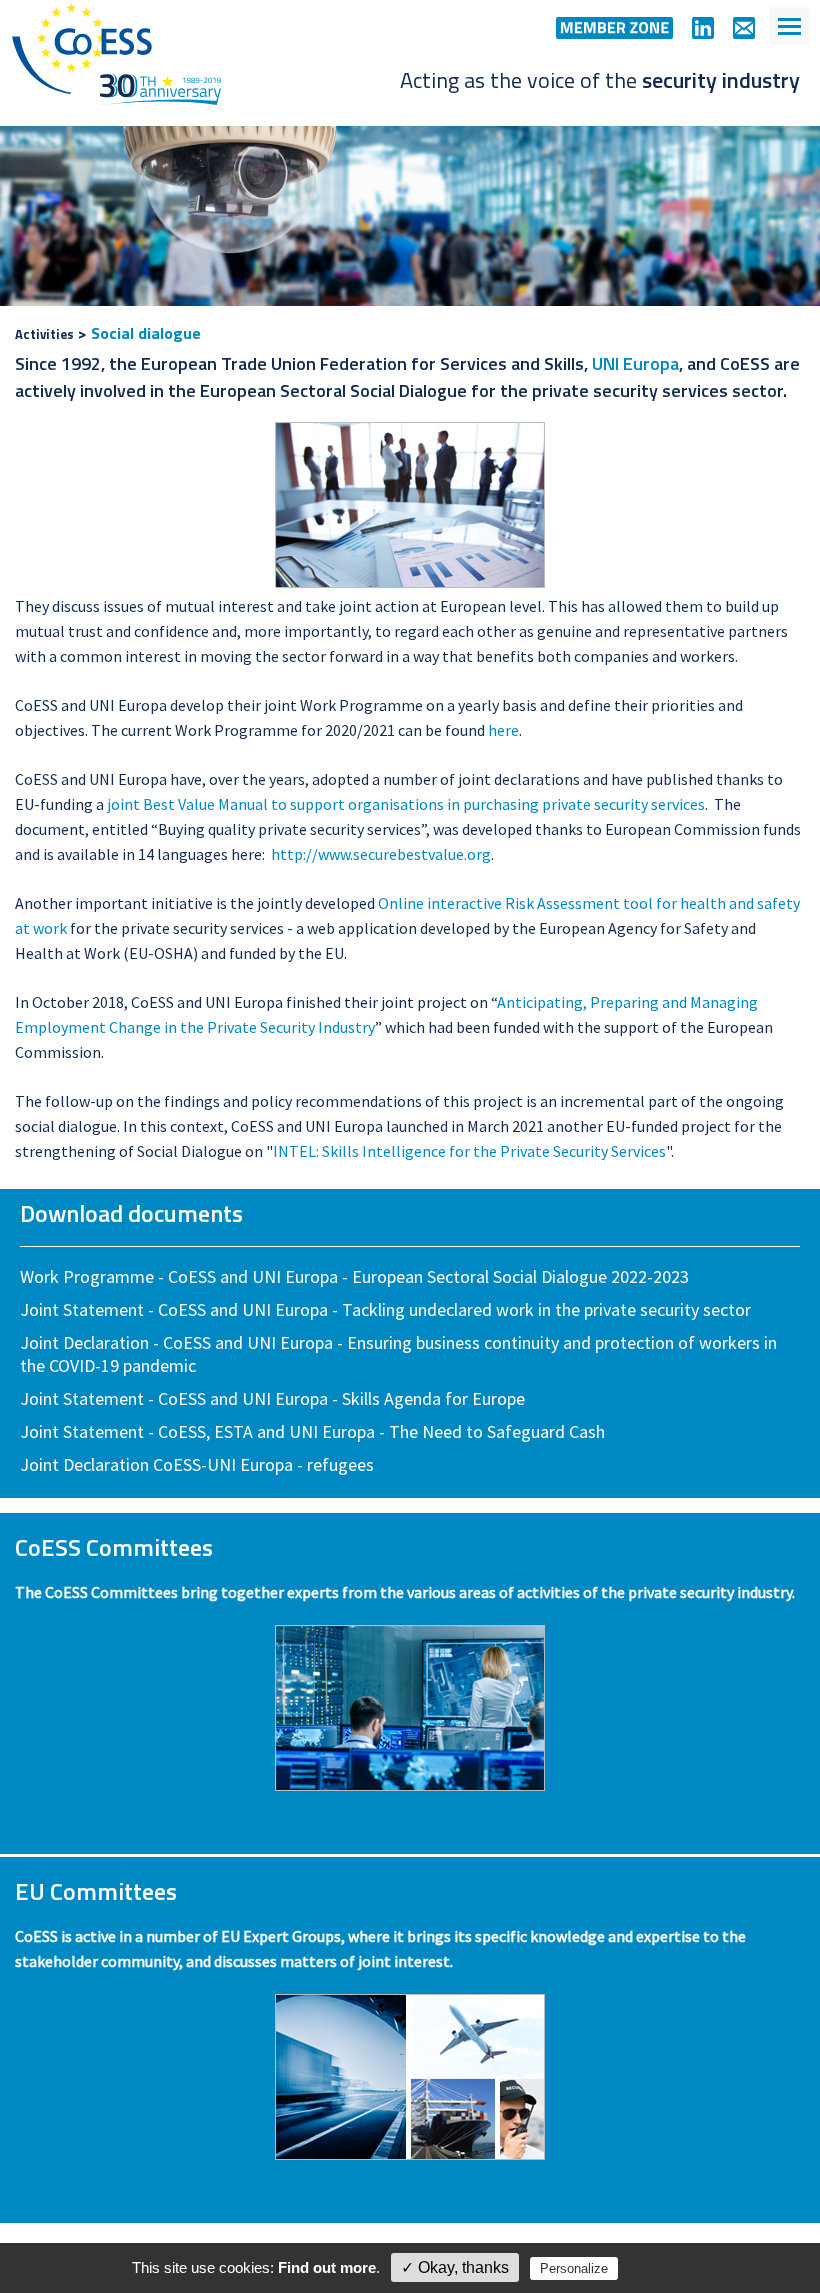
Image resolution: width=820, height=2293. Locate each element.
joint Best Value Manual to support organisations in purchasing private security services (406, 804)
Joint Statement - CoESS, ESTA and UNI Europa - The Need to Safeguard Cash (312, 1431)
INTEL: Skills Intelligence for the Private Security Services (469, 1151)
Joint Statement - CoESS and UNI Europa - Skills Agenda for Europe (272, 1398)
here (503, 730)
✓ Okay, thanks (455, 2267)
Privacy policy (665, 2268)
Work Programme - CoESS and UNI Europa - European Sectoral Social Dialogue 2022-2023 (354, 1276)
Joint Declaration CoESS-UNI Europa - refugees (197, 1464)
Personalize (574, 2268)
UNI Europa (635, 363)
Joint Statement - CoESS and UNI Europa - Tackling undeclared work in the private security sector (385, 1309)
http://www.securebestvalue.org (381, 854)
